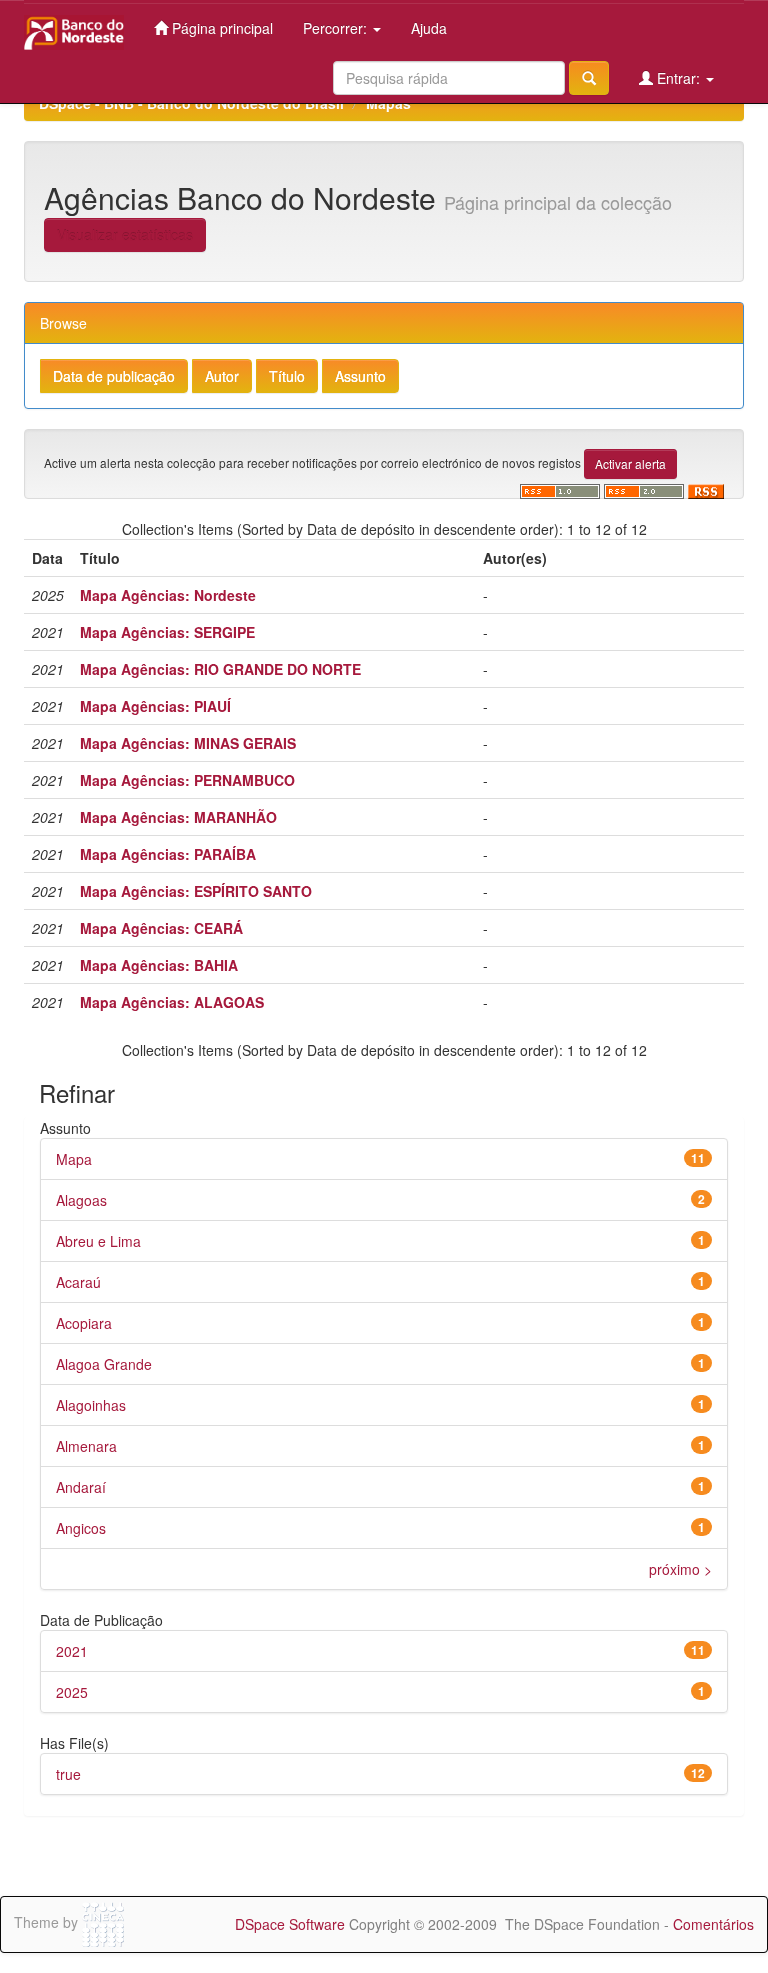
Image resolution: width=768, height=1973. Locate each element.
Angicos (81, 1528)
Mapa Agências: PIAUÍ (155, 706)
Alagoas (81, 1200)
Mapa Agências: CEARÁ (161, 928)
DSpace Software (290, 1924)
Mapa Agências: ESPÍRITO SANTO (196, 891)
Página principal (220, 28)
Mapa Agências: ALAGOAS (172, 1002)
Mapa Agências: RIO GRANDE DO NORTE (220, 669)
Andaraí (81, 1487)
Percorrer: (337, 28)
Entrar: (678, 78)
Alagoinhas (91, 1405)
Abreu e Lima (98, 1241)
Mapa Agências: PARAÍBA (168, 854)
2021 (72, 1651)
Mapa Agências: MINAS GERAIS (188, 743)
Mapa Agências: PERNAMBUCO (187, 780)
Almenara (86, 1446)
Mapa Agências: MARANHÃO (178, 817)
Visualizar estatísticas (125, 235)
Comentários (713, 1924)
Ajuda (429, 28)
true (68, 1774)
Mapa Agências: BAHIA (159, 965)
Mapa (74, 1159)
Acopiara (84, 1323)
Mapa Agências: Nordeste (168, 595)
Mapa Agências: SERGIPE (167, 632)
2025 (72, 1692)
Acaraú (78, 1282)
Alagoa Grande (104, 1364)
